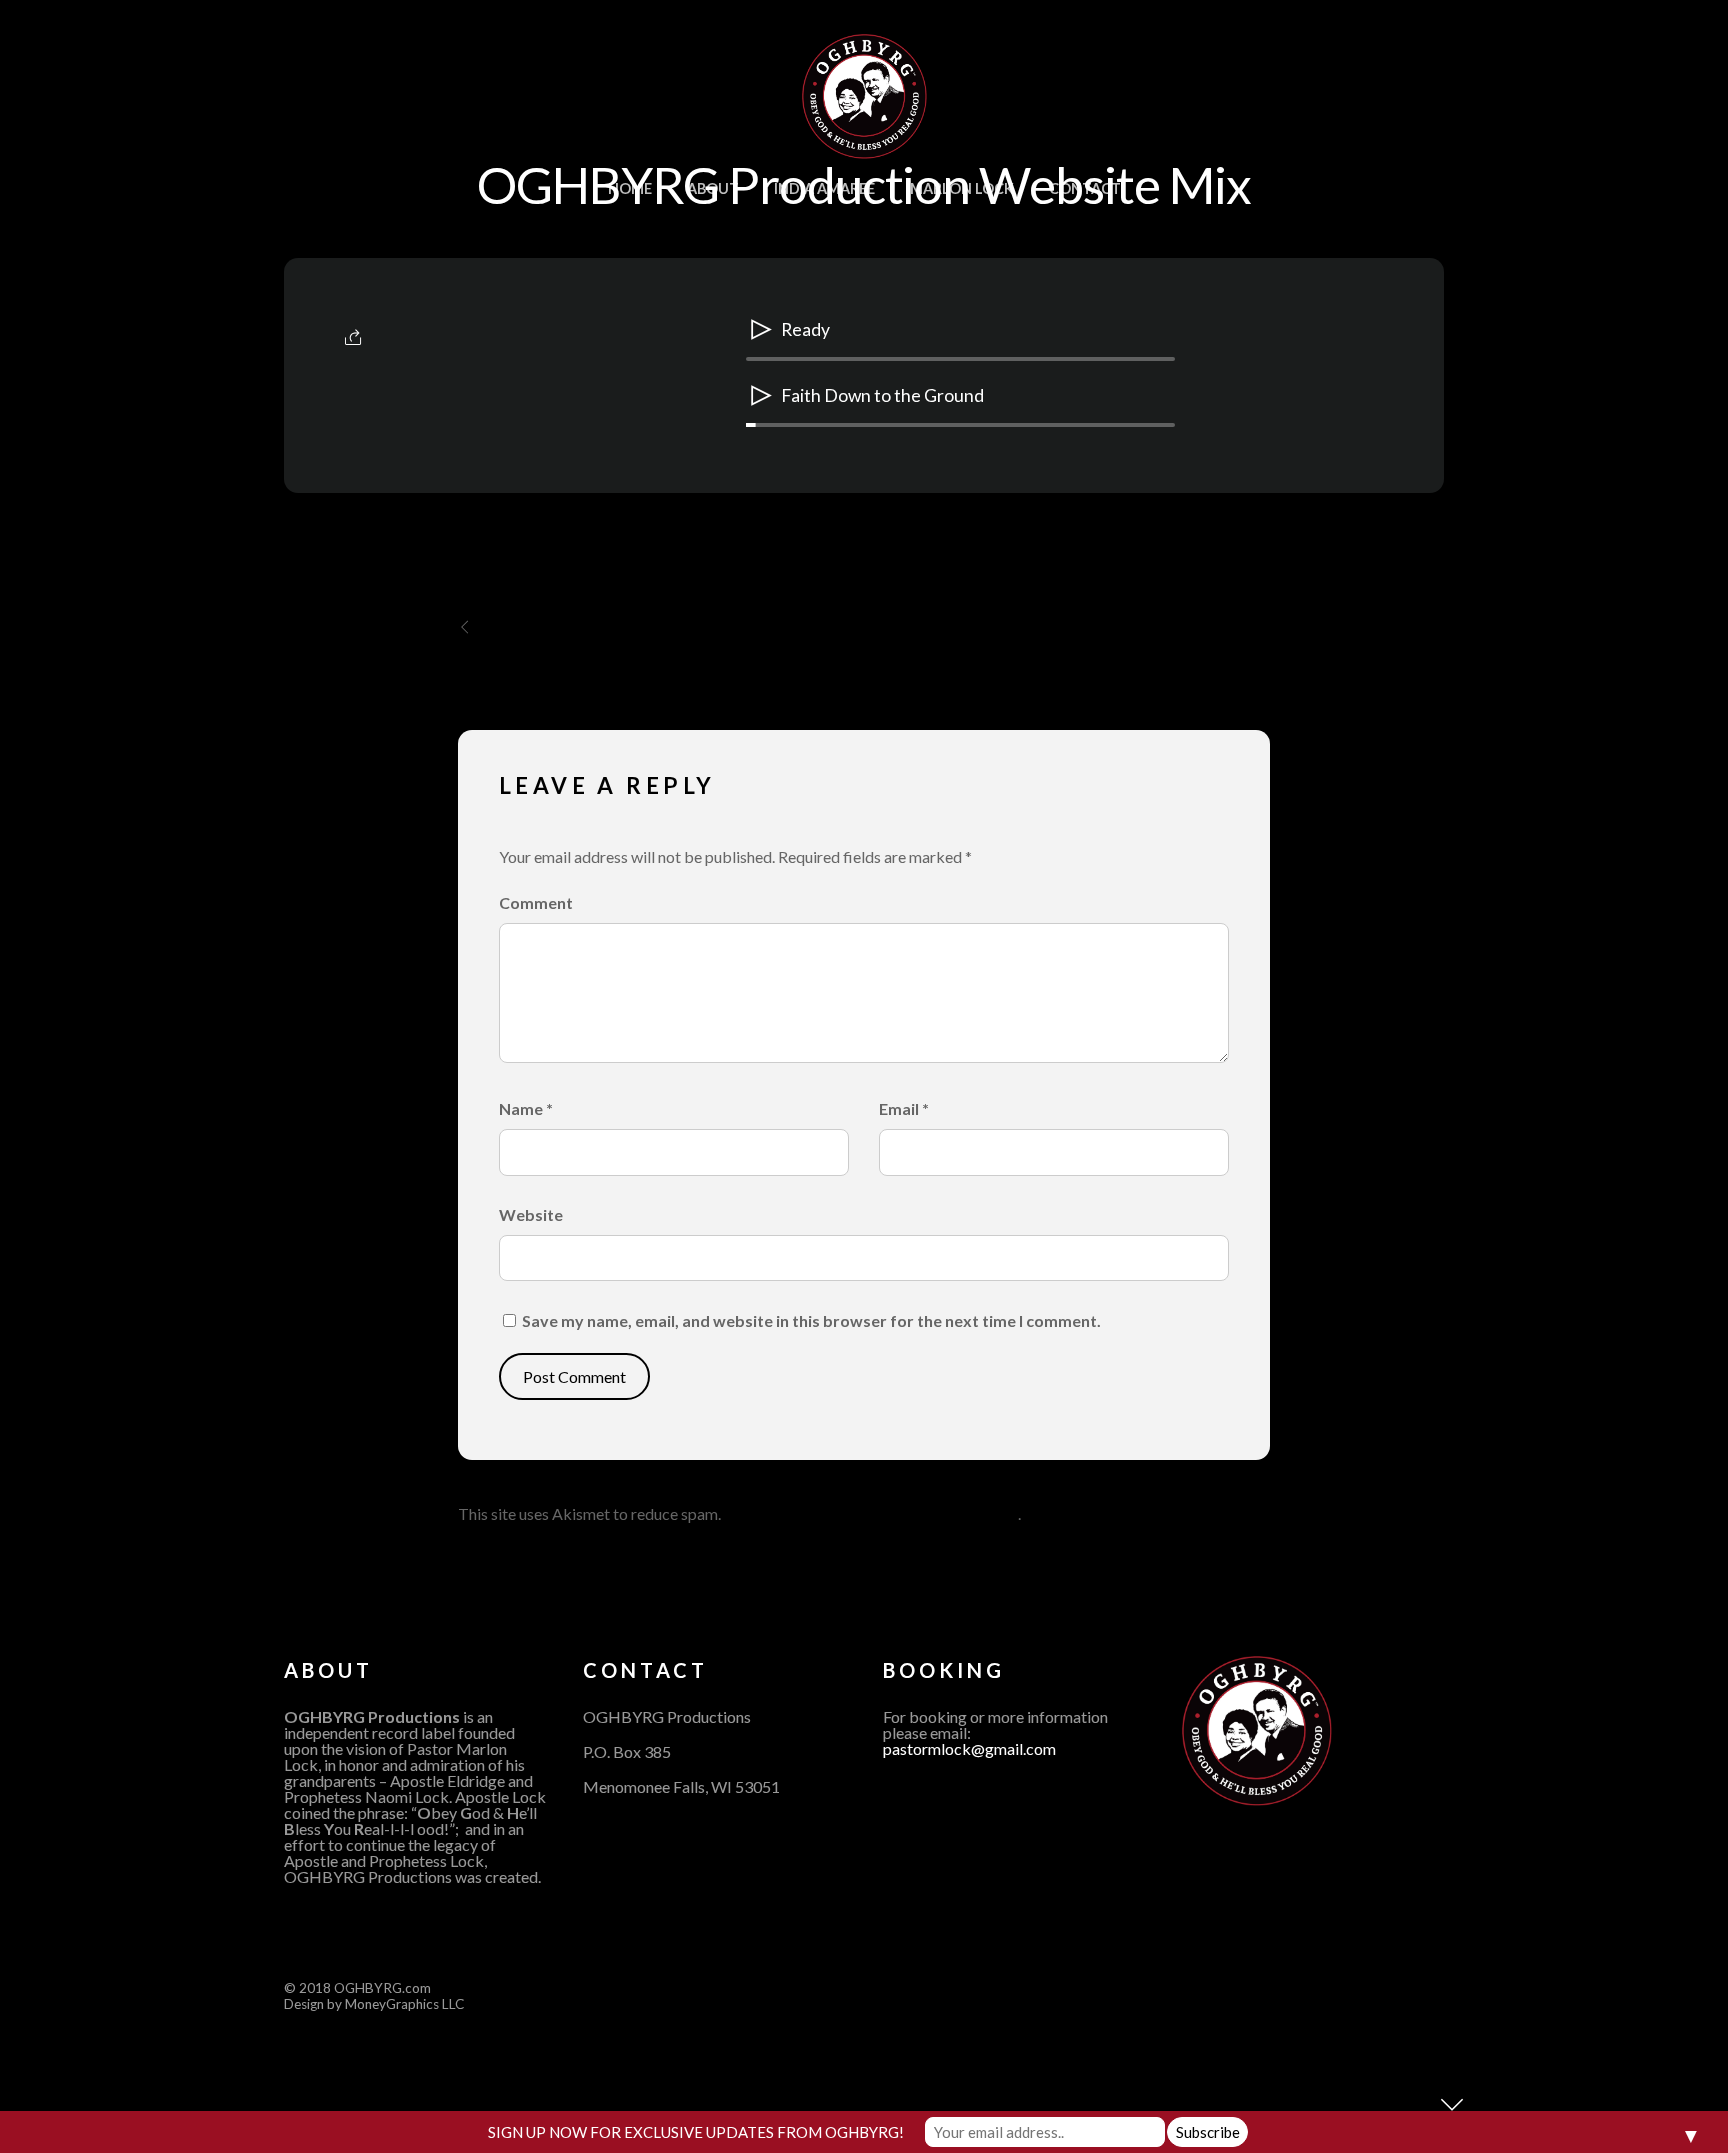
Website (531, 1214)
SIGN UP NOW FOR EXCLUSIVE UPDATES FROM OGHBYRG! (696, 2132)
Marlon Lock (962, 188)
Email (904, 1108)
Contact (1085, 188)
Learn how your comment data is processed (871, 1513)
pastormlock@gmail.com (969, 1748)
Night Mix (527, 627)
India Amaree (824, 188)
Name (526, 1108)
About (713, 188)
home (630, 188)
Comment (536, 902)
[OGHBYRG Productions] (864, 146)
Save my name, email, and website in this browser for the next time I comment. (811, 1320)
